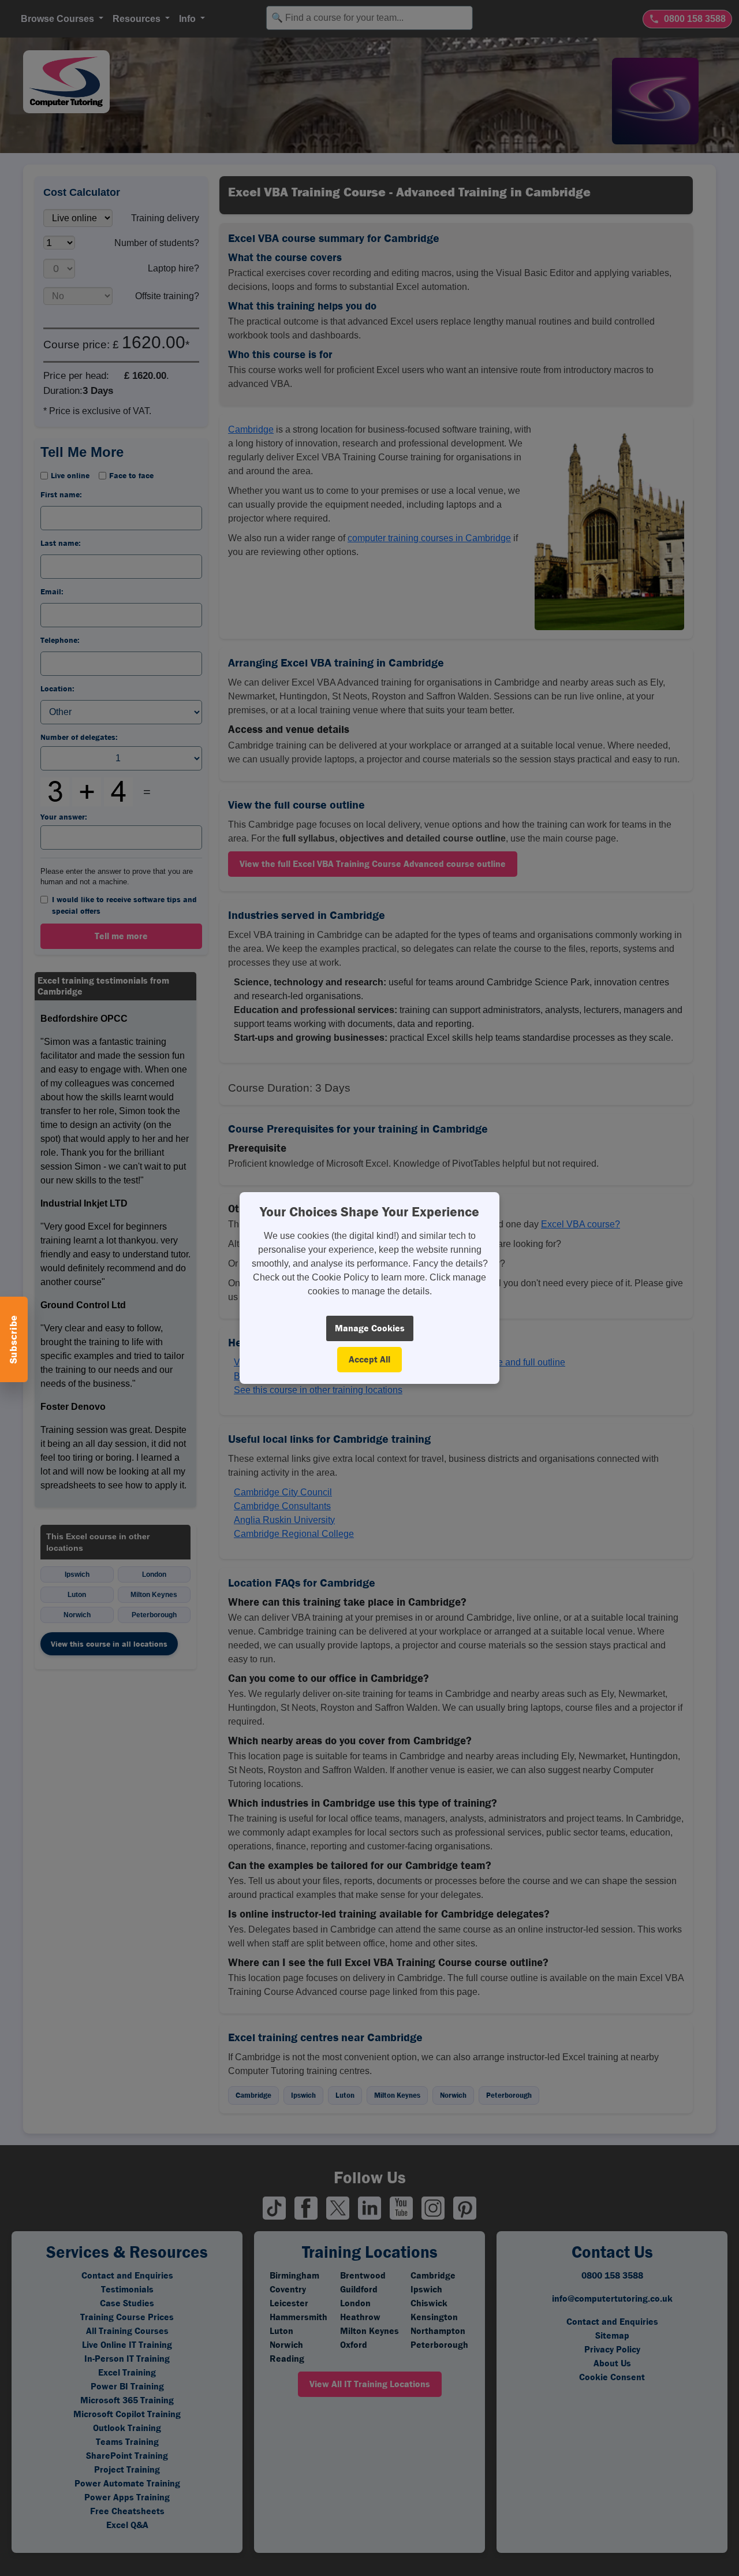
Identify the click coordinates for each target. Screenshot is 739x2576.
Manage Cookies (370, 1328)
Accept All (369, 1359)
